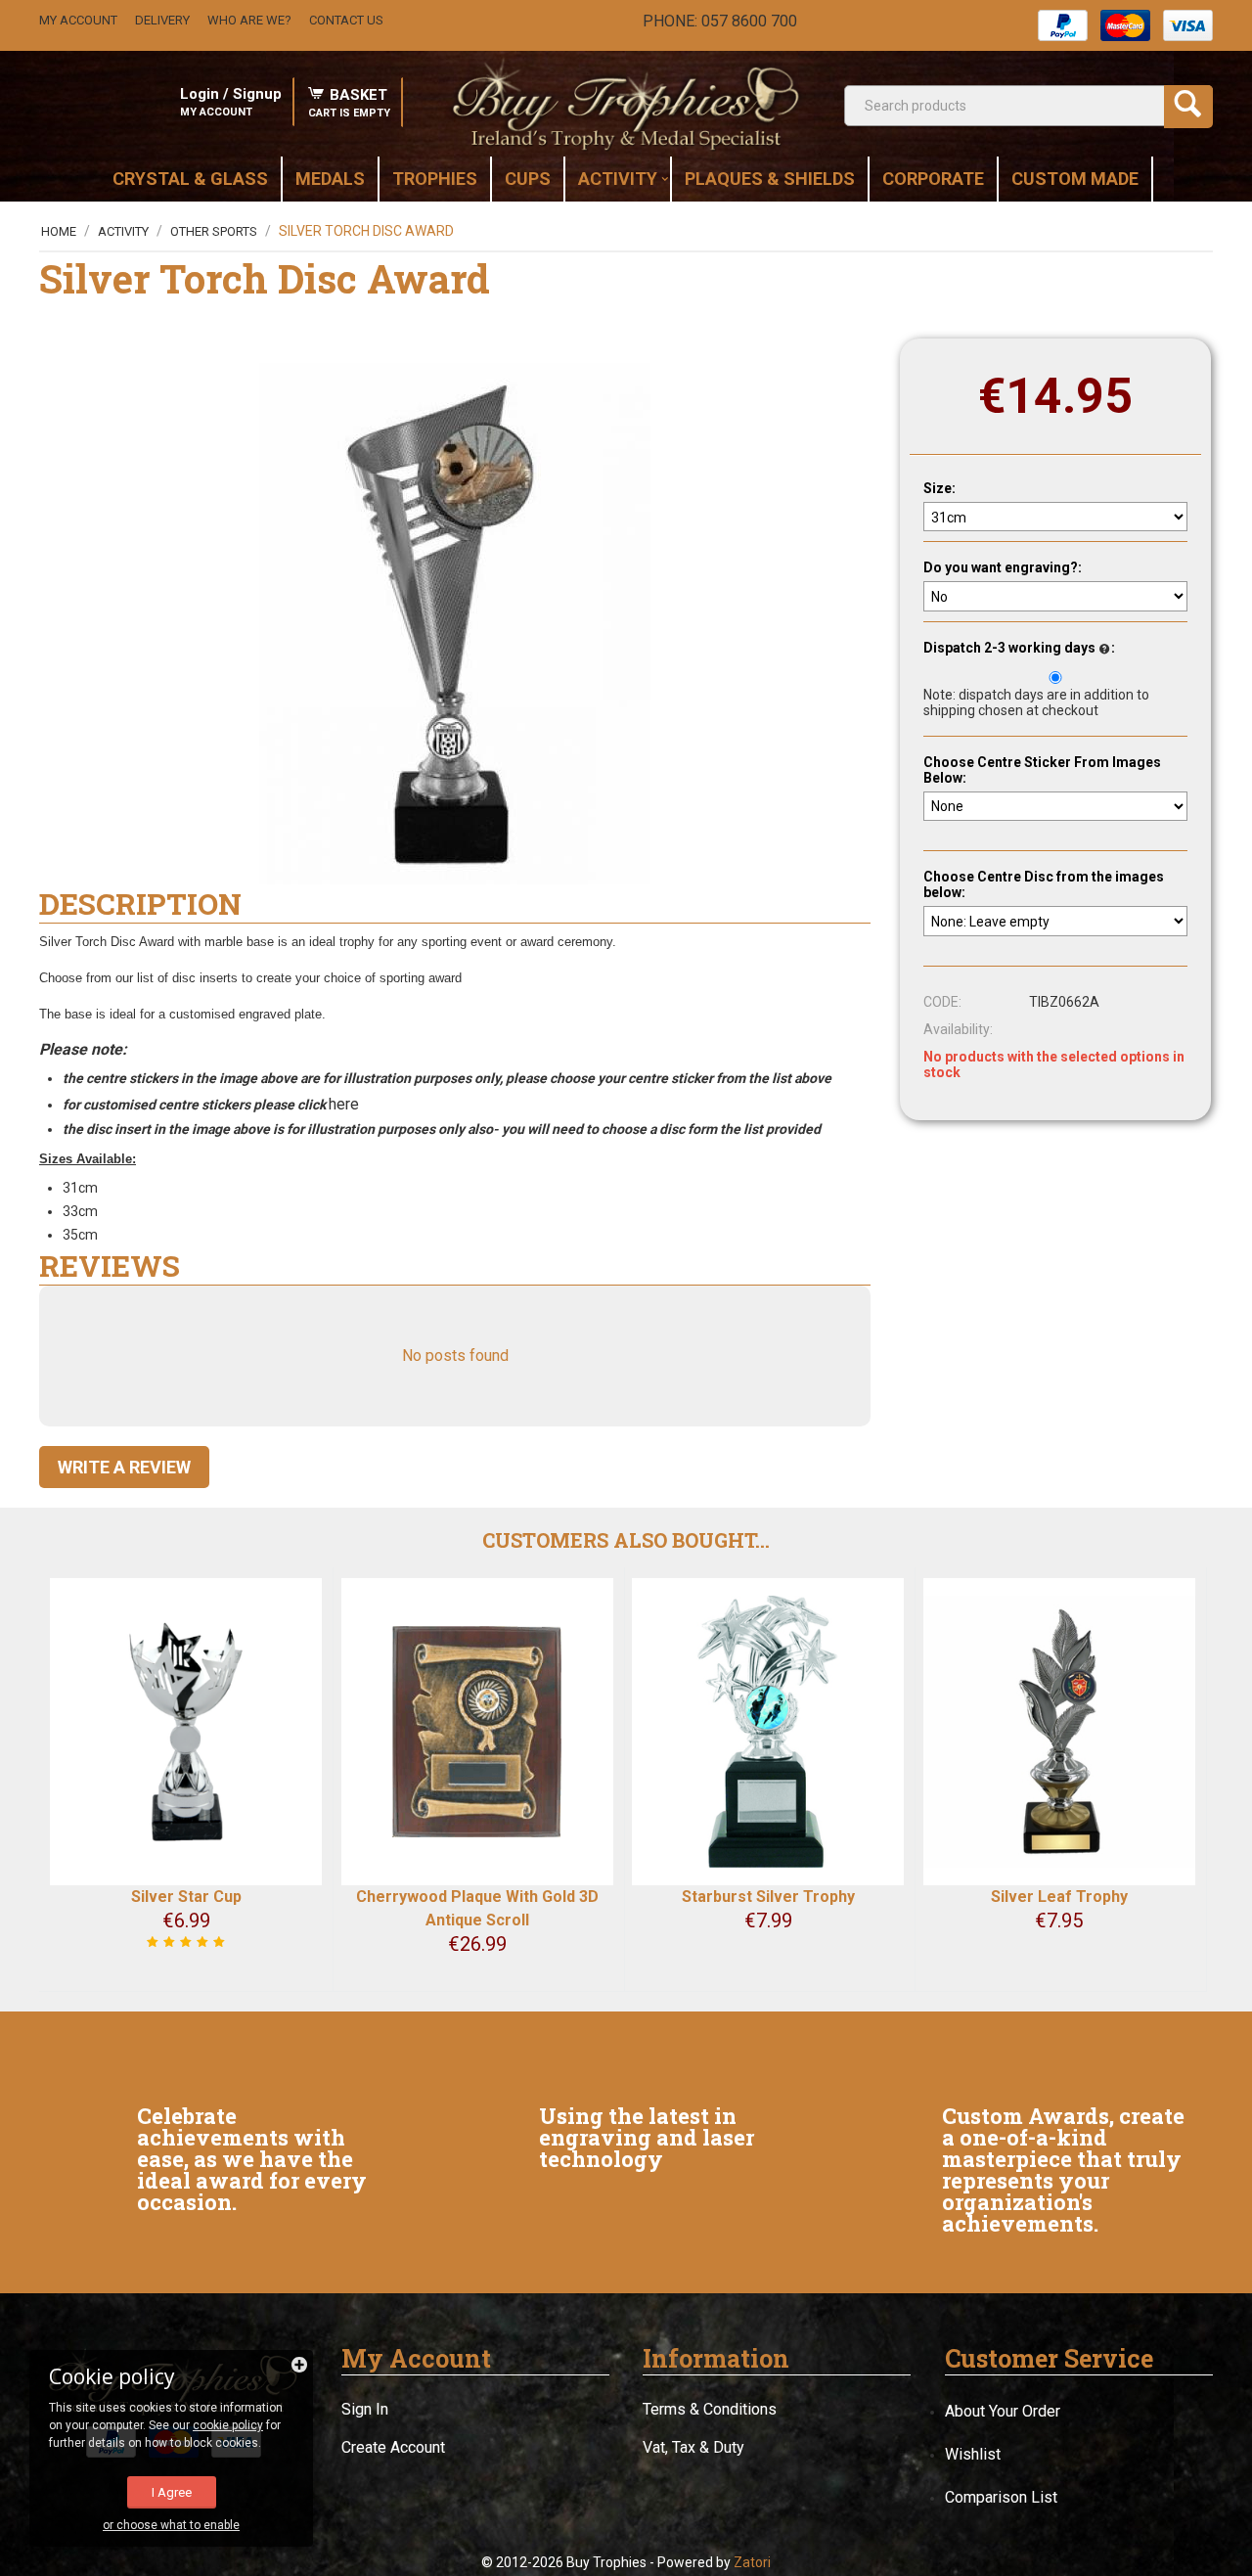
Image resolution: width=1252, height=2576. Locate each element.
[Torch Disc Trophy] (455, 624)
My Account (78, 20)
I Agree (172, 2492)
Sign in (365, 2409)
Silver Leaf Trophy (1059, 1897)
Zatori (752, 2562)
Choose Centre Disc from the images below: (1044, 885)
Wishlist (973, 2454)
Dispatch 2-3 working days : (1019, 649)
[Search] (1188, 107)
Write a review (124, 1467)
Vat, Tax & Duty (693, 2447)
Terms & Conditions (710, 2409)
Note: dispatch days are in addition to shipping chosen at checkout (1036, 702)
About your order (1003, 2411)
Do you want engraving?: (1003, 568)
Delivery (162, 20)
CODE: (942, 1003)
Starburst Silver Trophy (768, 1897)
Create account (393, 2447)
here (346, 1104)
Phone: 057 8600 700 (720, 21)
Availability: (958, 1030)
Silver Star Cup (186, 1897)
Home (59, 231)
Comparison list (1001, 2497)
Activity (123, 231)
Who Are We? (249, 20)
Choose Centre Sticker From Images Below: (1042, 770)
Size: (939, 488)
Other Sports (214, 231)
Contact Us (346, 20)
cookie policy (228, 2425)
